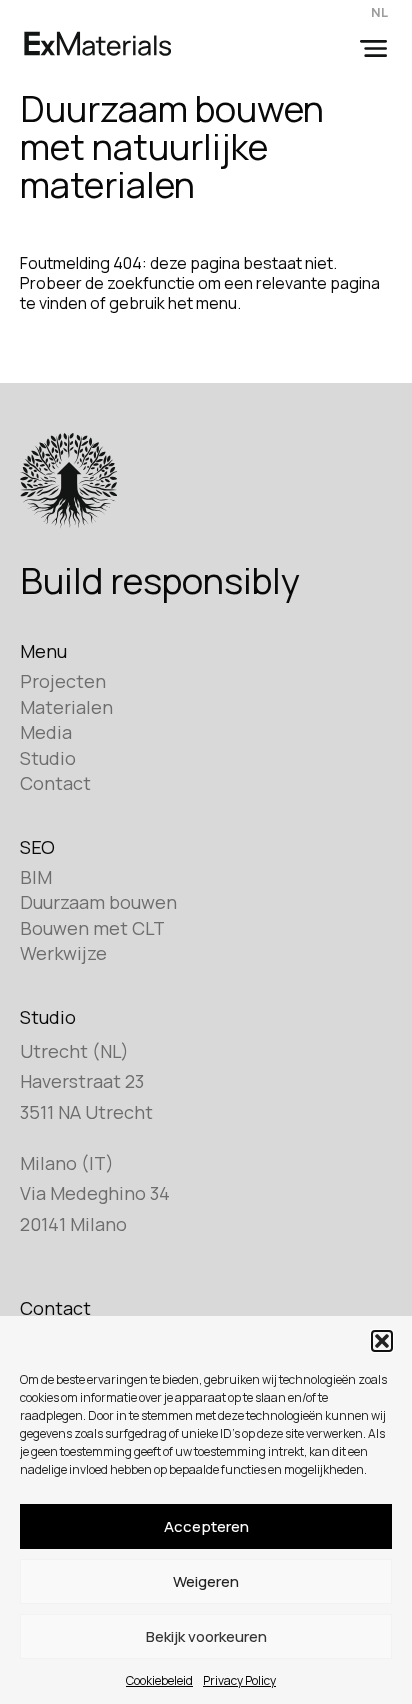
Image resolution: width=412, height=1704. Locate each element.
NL (379, 12)
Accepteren (206, 1526)
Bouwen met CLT (92, 928)
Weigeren (206, 1581)
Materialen (66, 707)
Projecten (63, 681)
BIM (36, 877)
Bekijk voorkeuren (206, 1636)
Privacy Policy (239, 1680)
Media (46, 732)
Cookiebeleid (159, 1680)
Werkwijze (63, 953)
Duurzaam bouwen (98, 902)
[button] (382, 1341)
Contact (55, 783)
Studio (48, 758)
